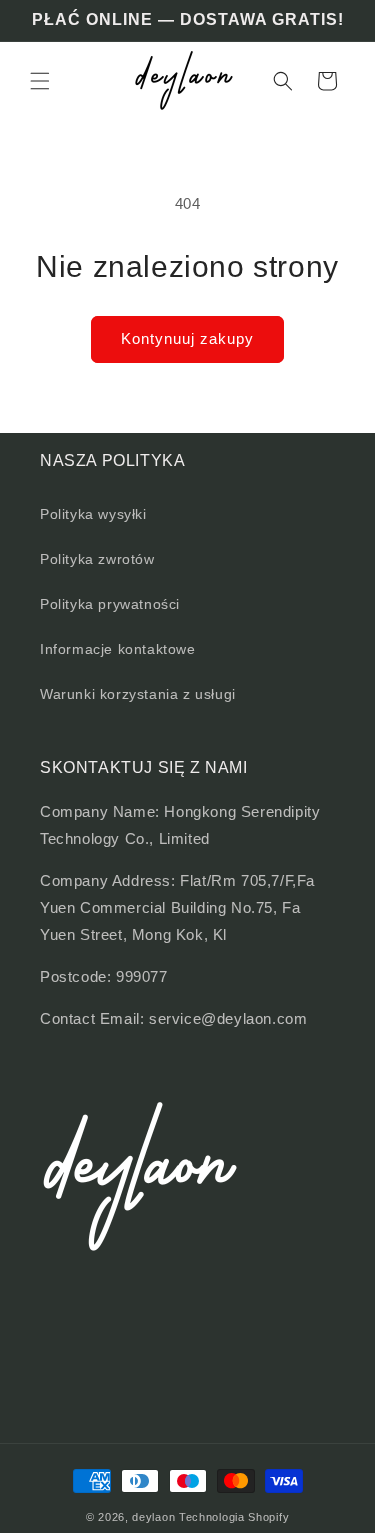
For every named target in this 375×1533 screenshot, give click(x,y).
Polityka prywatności (110, 604)
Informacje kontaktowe (118, 649)
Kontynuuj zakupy (187, 338)
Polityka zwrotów (97, 559)
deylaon (153, 1517)
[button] (40, 81)
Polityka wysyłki (93, 514)
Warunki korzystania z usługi (138, 694)
